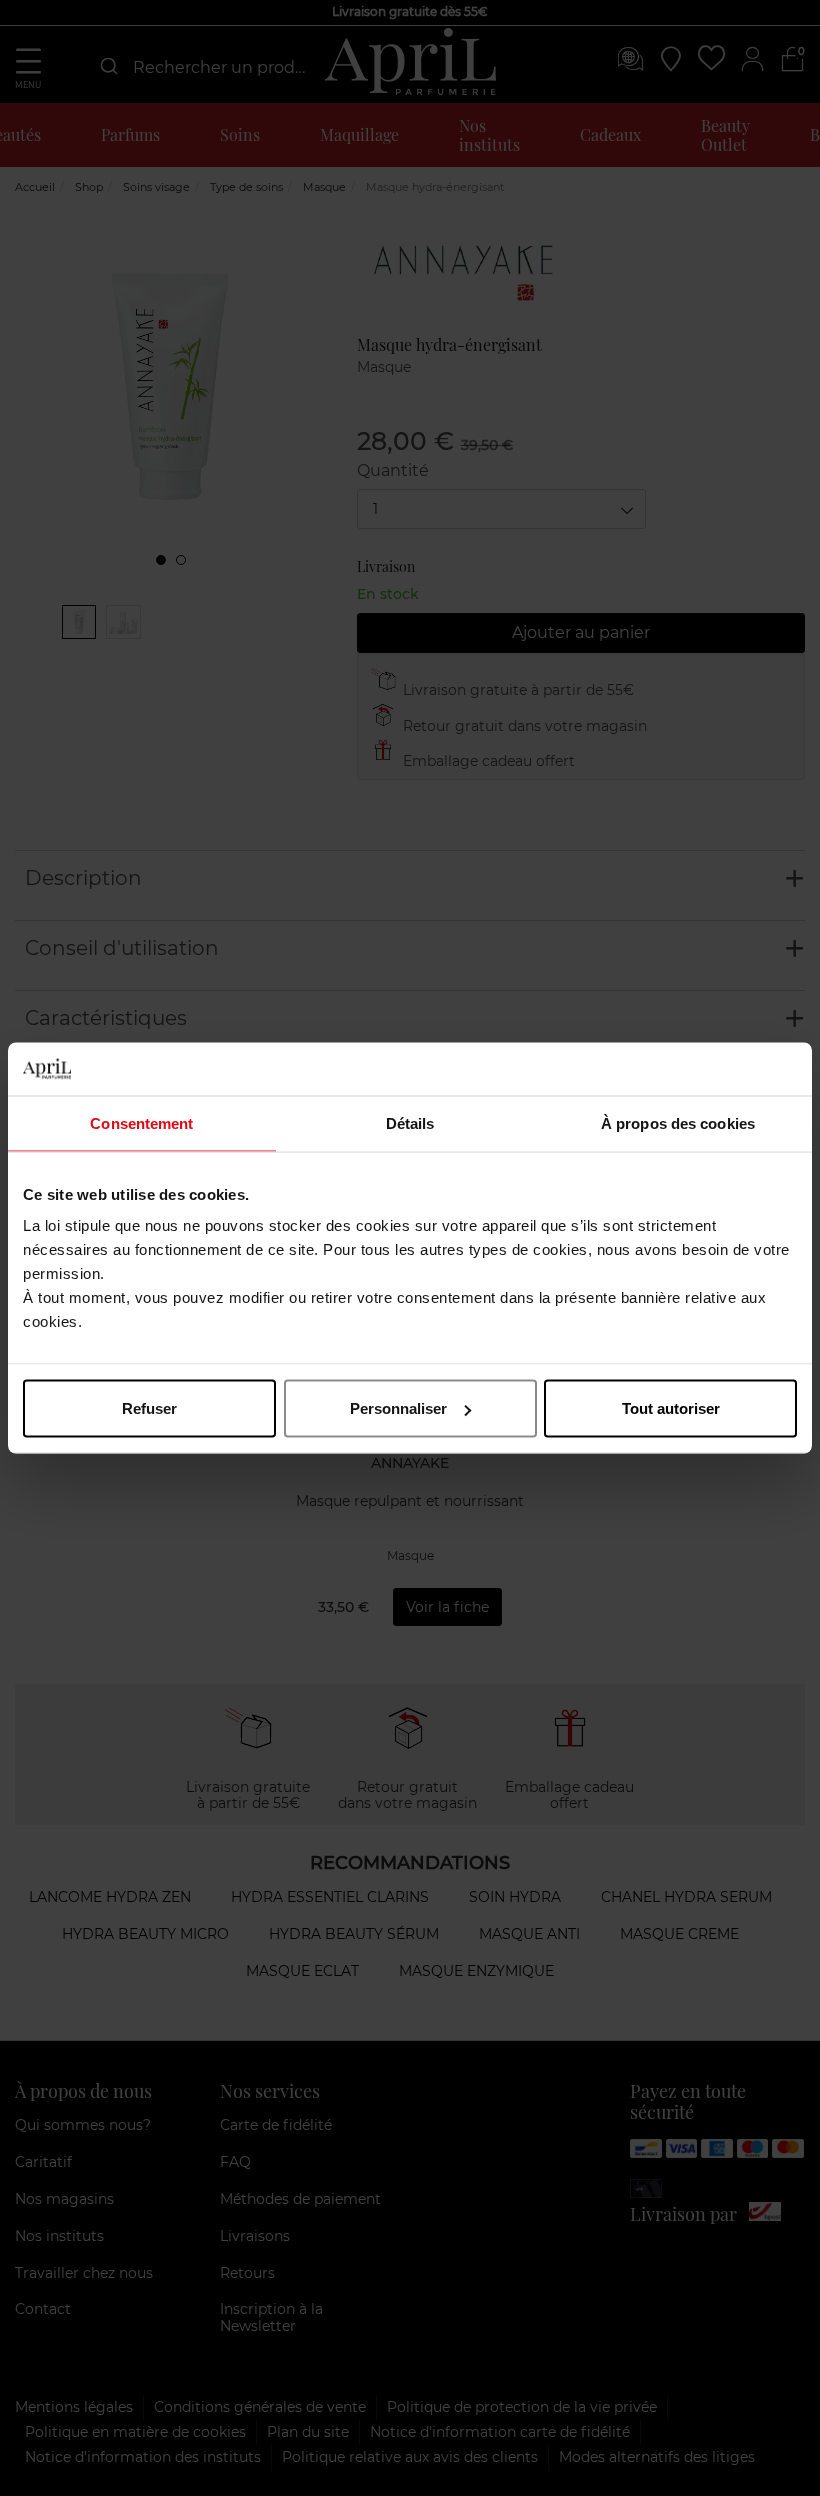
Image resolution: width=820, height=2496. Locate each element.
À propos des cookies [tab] (678, 1122)
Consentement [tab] (141, 1122)
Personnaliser (398, 1408)
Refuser (149, 1408)
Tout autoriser (671, 1408)
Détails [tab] (410, 1122)
